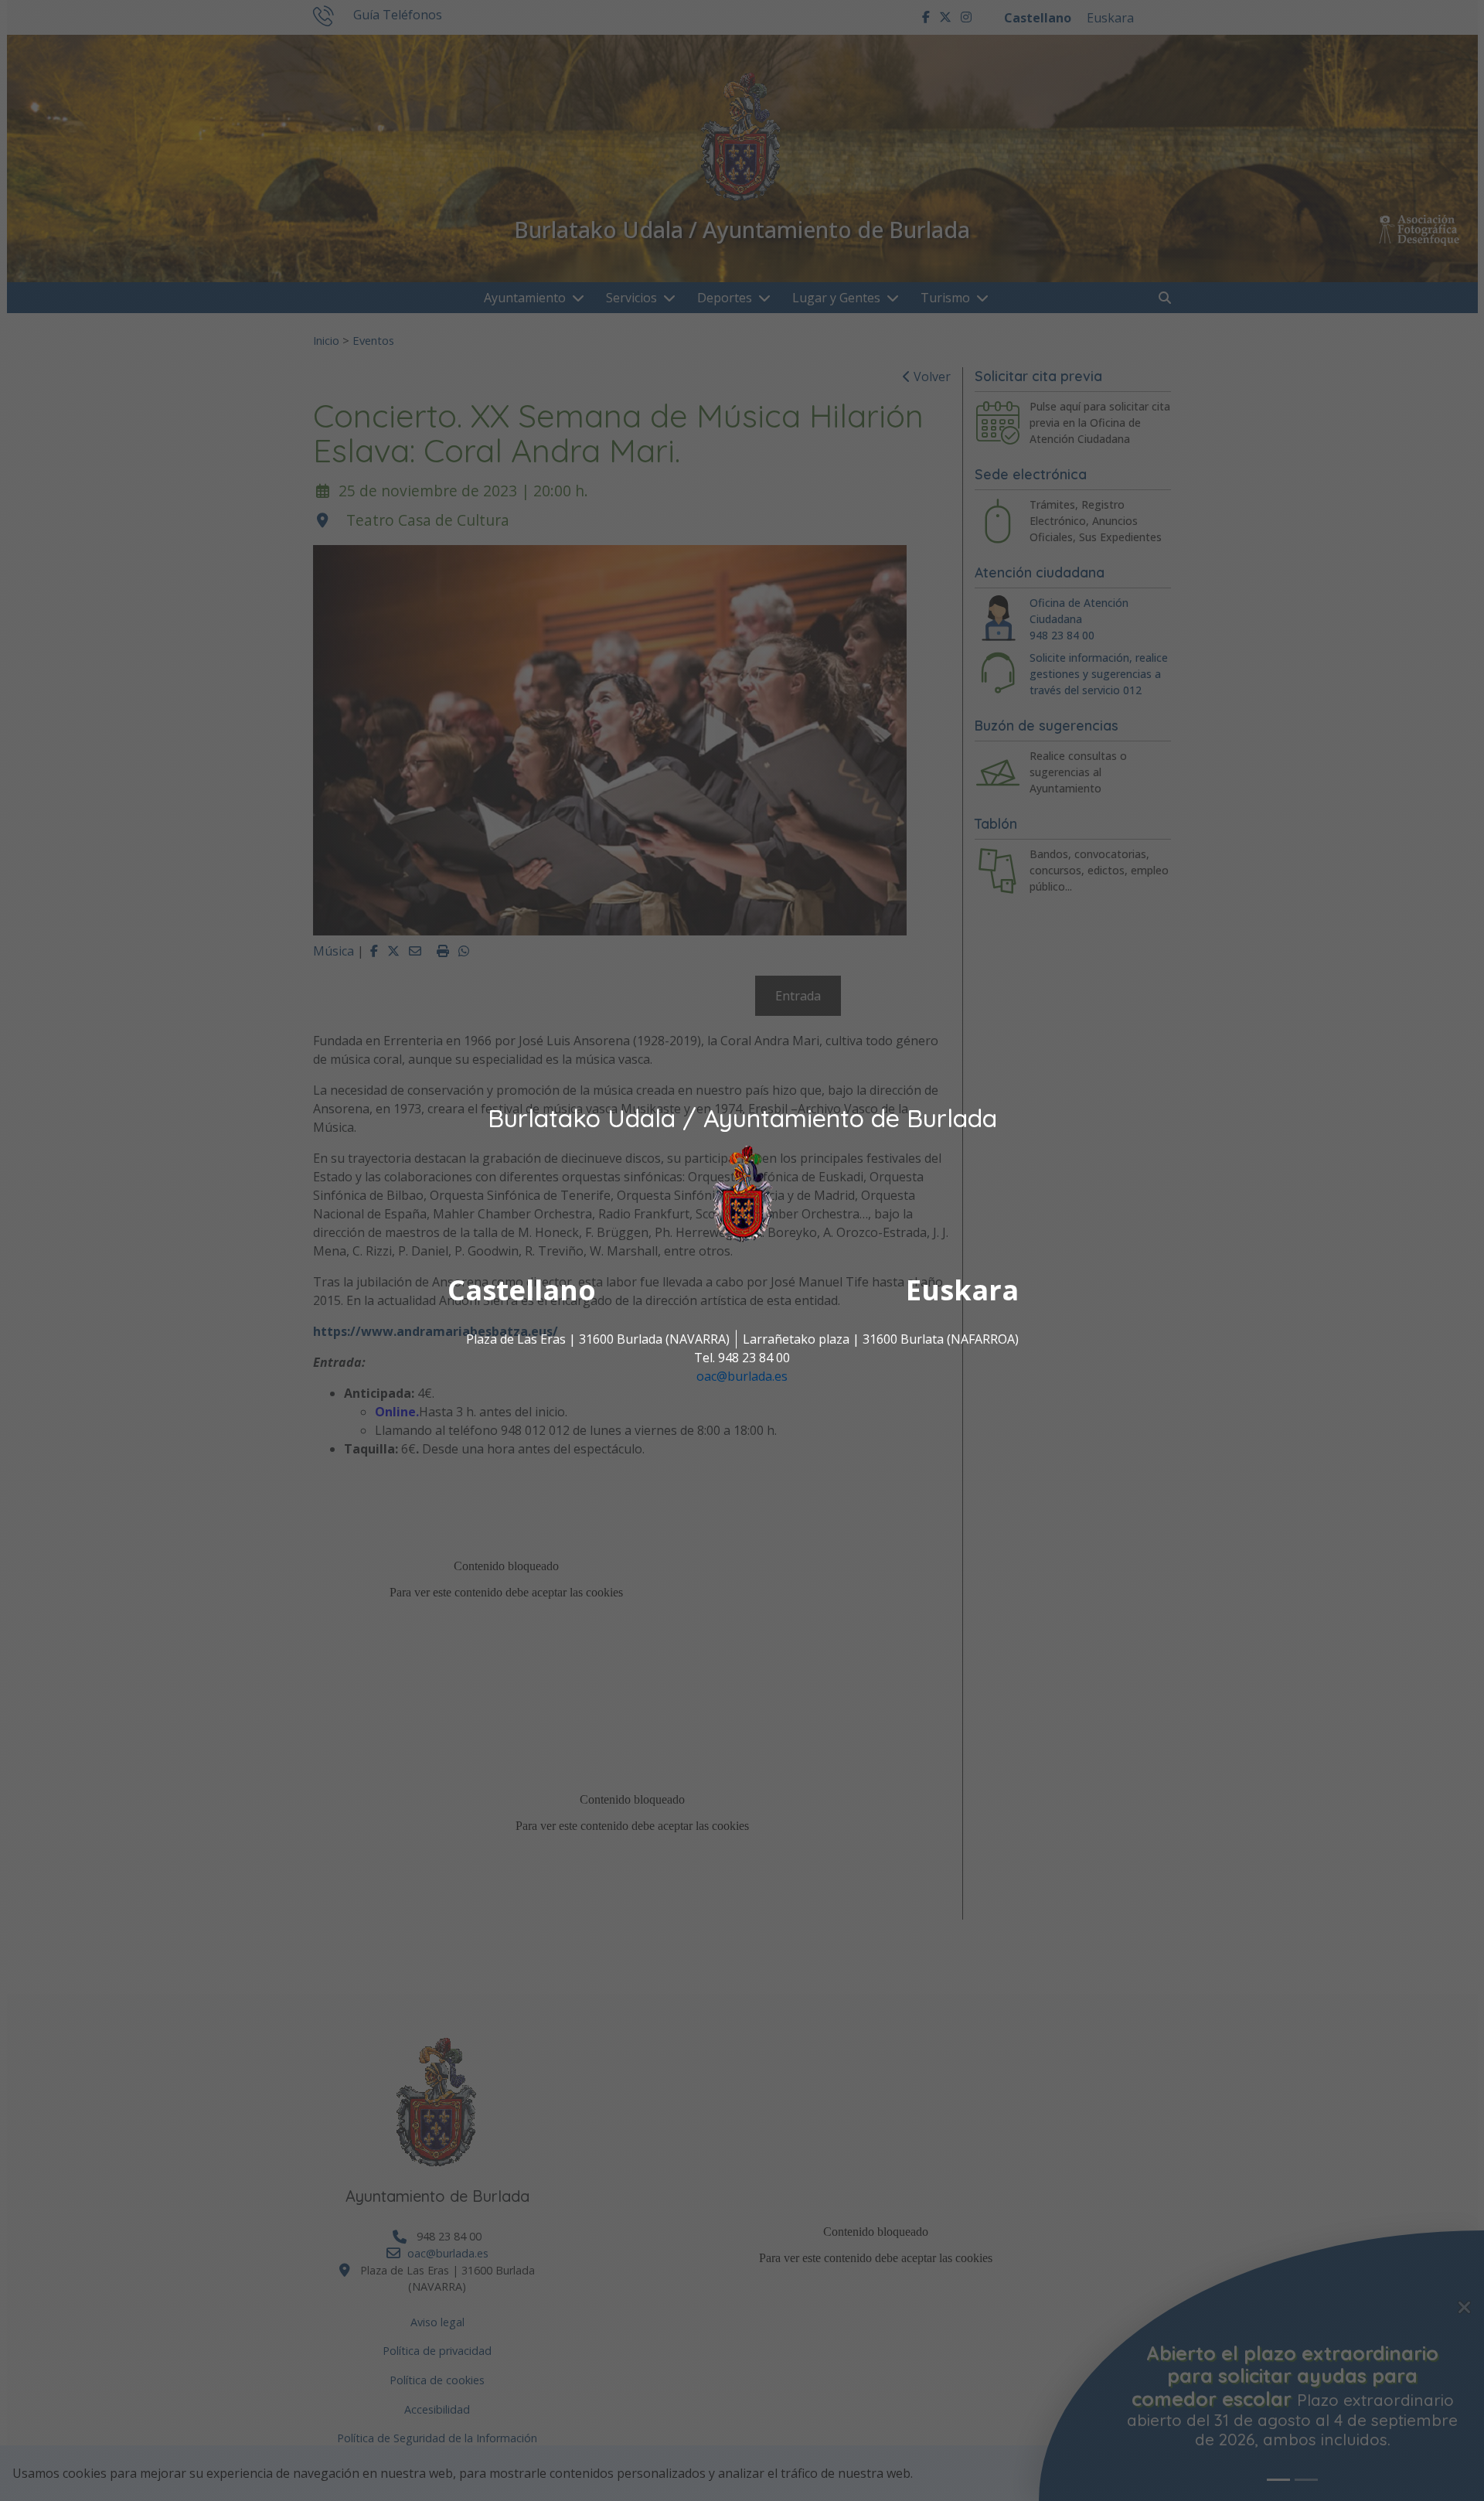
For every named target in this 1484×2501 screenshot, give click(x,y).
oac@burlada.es (742, 1376)
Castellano (522, 1290)
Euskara (962, 1290)
